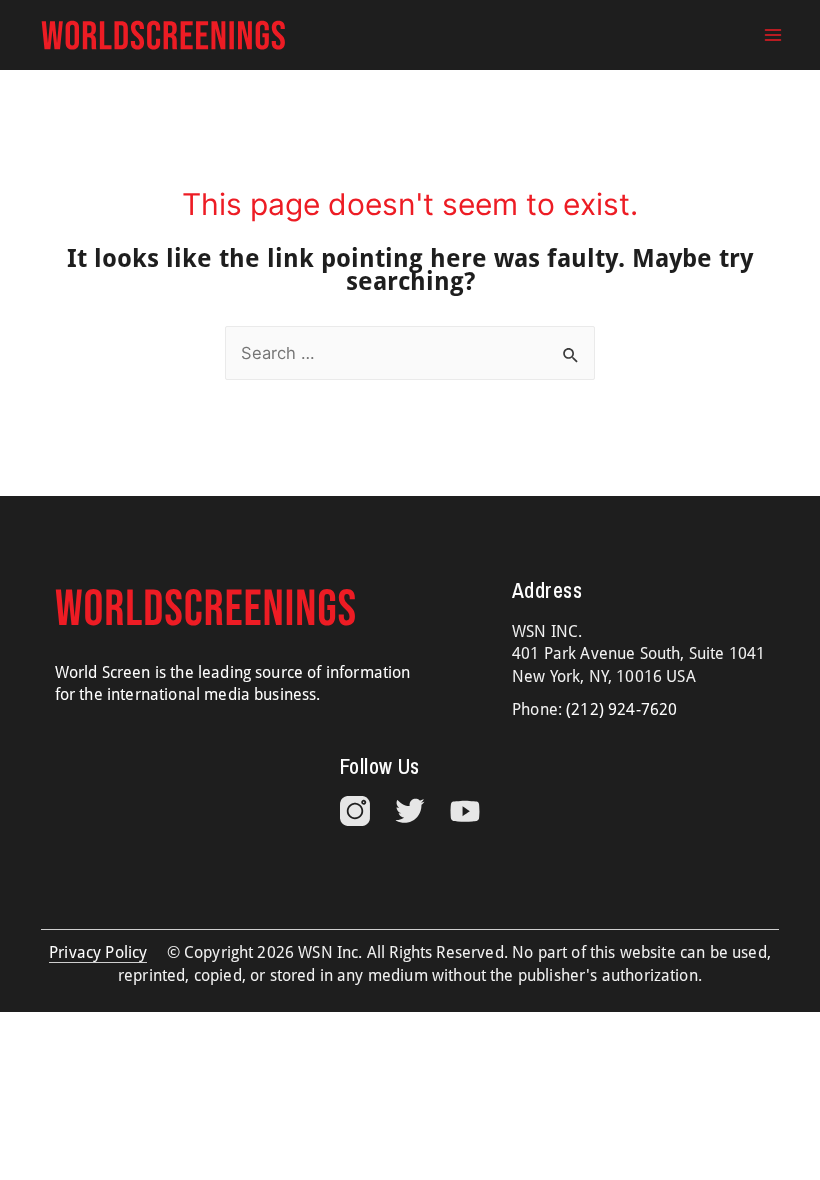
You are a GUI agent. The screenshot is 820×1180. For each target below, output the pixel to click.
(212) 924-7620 (621, 709)
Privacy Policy (98, 952)
